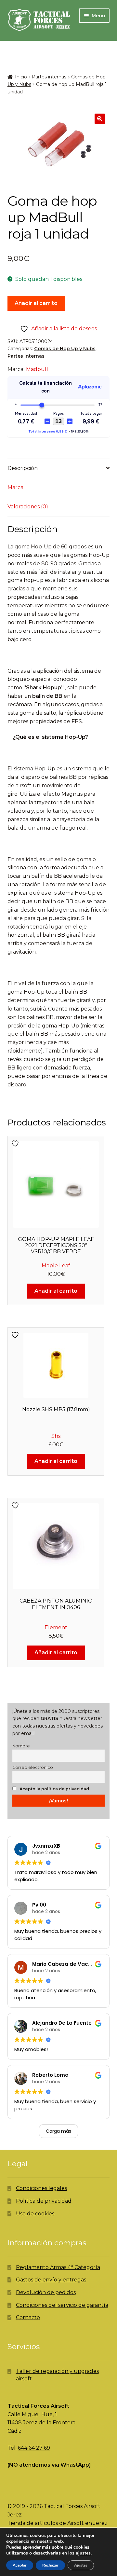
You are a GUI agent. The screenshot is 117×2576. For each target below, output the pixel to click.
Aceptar (20, 2565)
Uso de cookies (35, 2214)
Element (56, 1627)
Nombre (21, 1746)
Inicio (21, 77)
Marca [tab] (15, 487)
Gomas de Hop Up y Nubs (65, 349)
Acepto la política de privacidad (54, 1789)
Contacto (28, 2317)
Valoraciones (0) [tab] (28, 507)
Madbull (37, 369)
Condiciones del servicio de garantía (62, 2305)
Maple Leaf (56, 1266)
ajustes (83, 2553)
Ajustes (81, 2565)
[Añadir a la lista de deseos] (16, 1143)
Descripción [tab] (23, 468)
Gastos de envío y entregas (51, 2280)
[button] (100, 119)
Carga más (58, 2131)
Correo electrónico (33, 1767)
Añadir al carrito (36, 303)
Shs (56, 1436)
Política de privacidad (44, 2201)
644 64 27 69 (34, 2448)
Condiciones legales (41, 2188)
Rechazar (50, 2565)
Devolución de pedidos (46, 2292)
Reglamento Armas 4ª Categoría (58, 2267)
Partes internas (49, 77)
